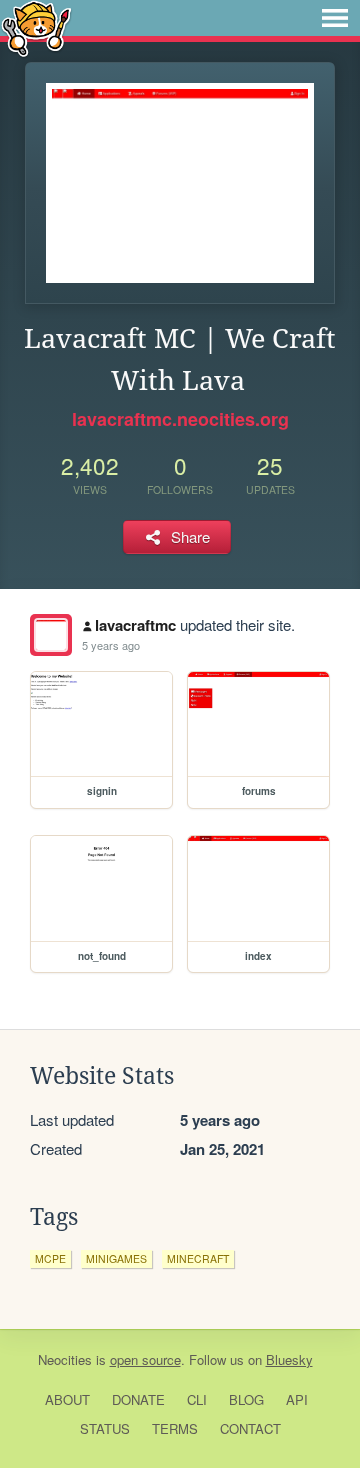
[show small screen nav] (335, 18)
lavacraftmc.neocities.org (180, 419)
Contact (250, 1428)
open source (145, 1359)
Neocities (65, 1359)
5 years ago (111, 645)
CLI (197, 1399)
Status (105, 1428)
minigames (116, 1258)
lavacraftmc (135, 625)
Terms (175, 1428)
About (67, 1399)
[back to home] (36, 27)
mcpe (50, 1258)
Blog (246, 1399)
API (297, 1399)
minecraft (198, 1258)
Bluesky (289, 1359)
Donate (138, 1399)
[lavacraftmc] (51, 635)
